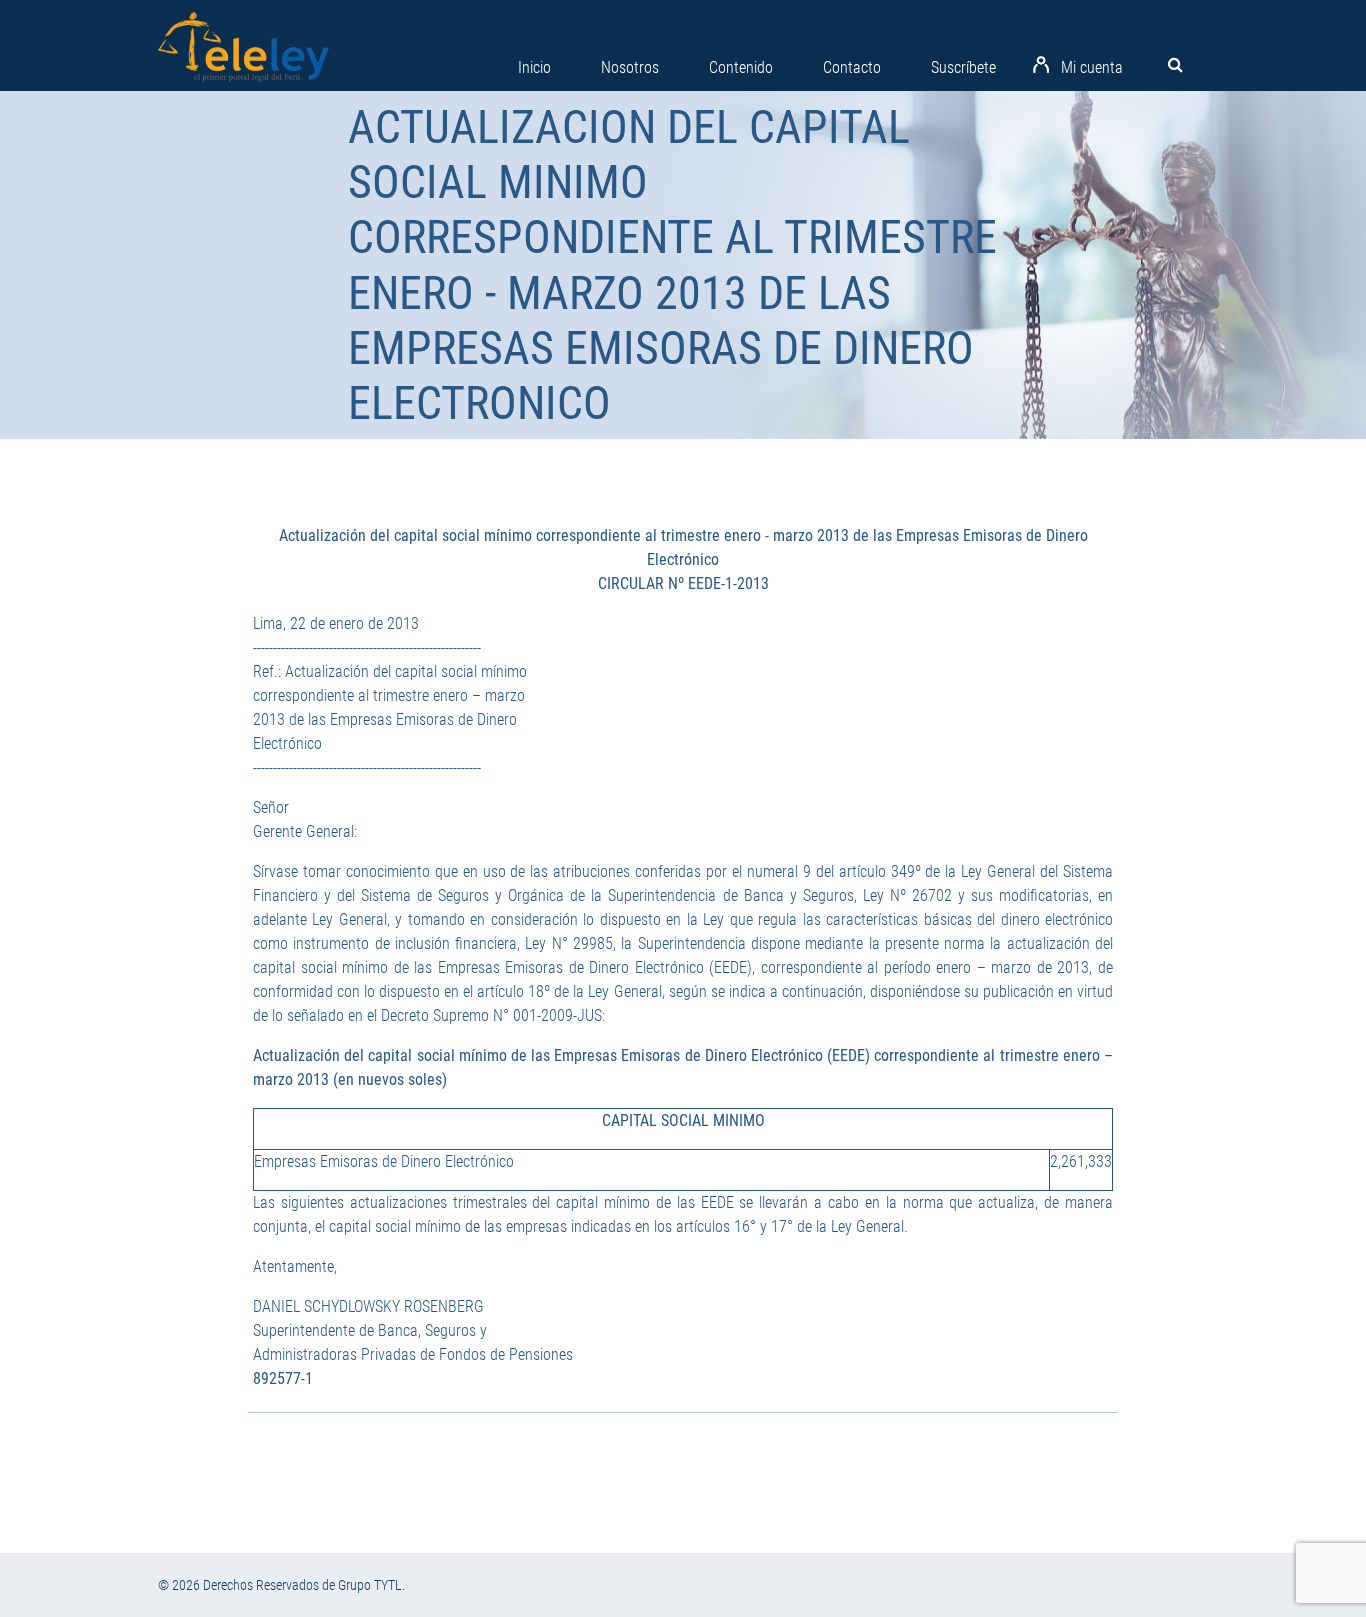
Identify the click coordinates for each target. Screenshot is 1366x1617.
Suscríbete (963, 67)
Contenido (741, 67)
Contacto (852, 67)
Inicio (534, 67)
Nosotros (630, 67)
